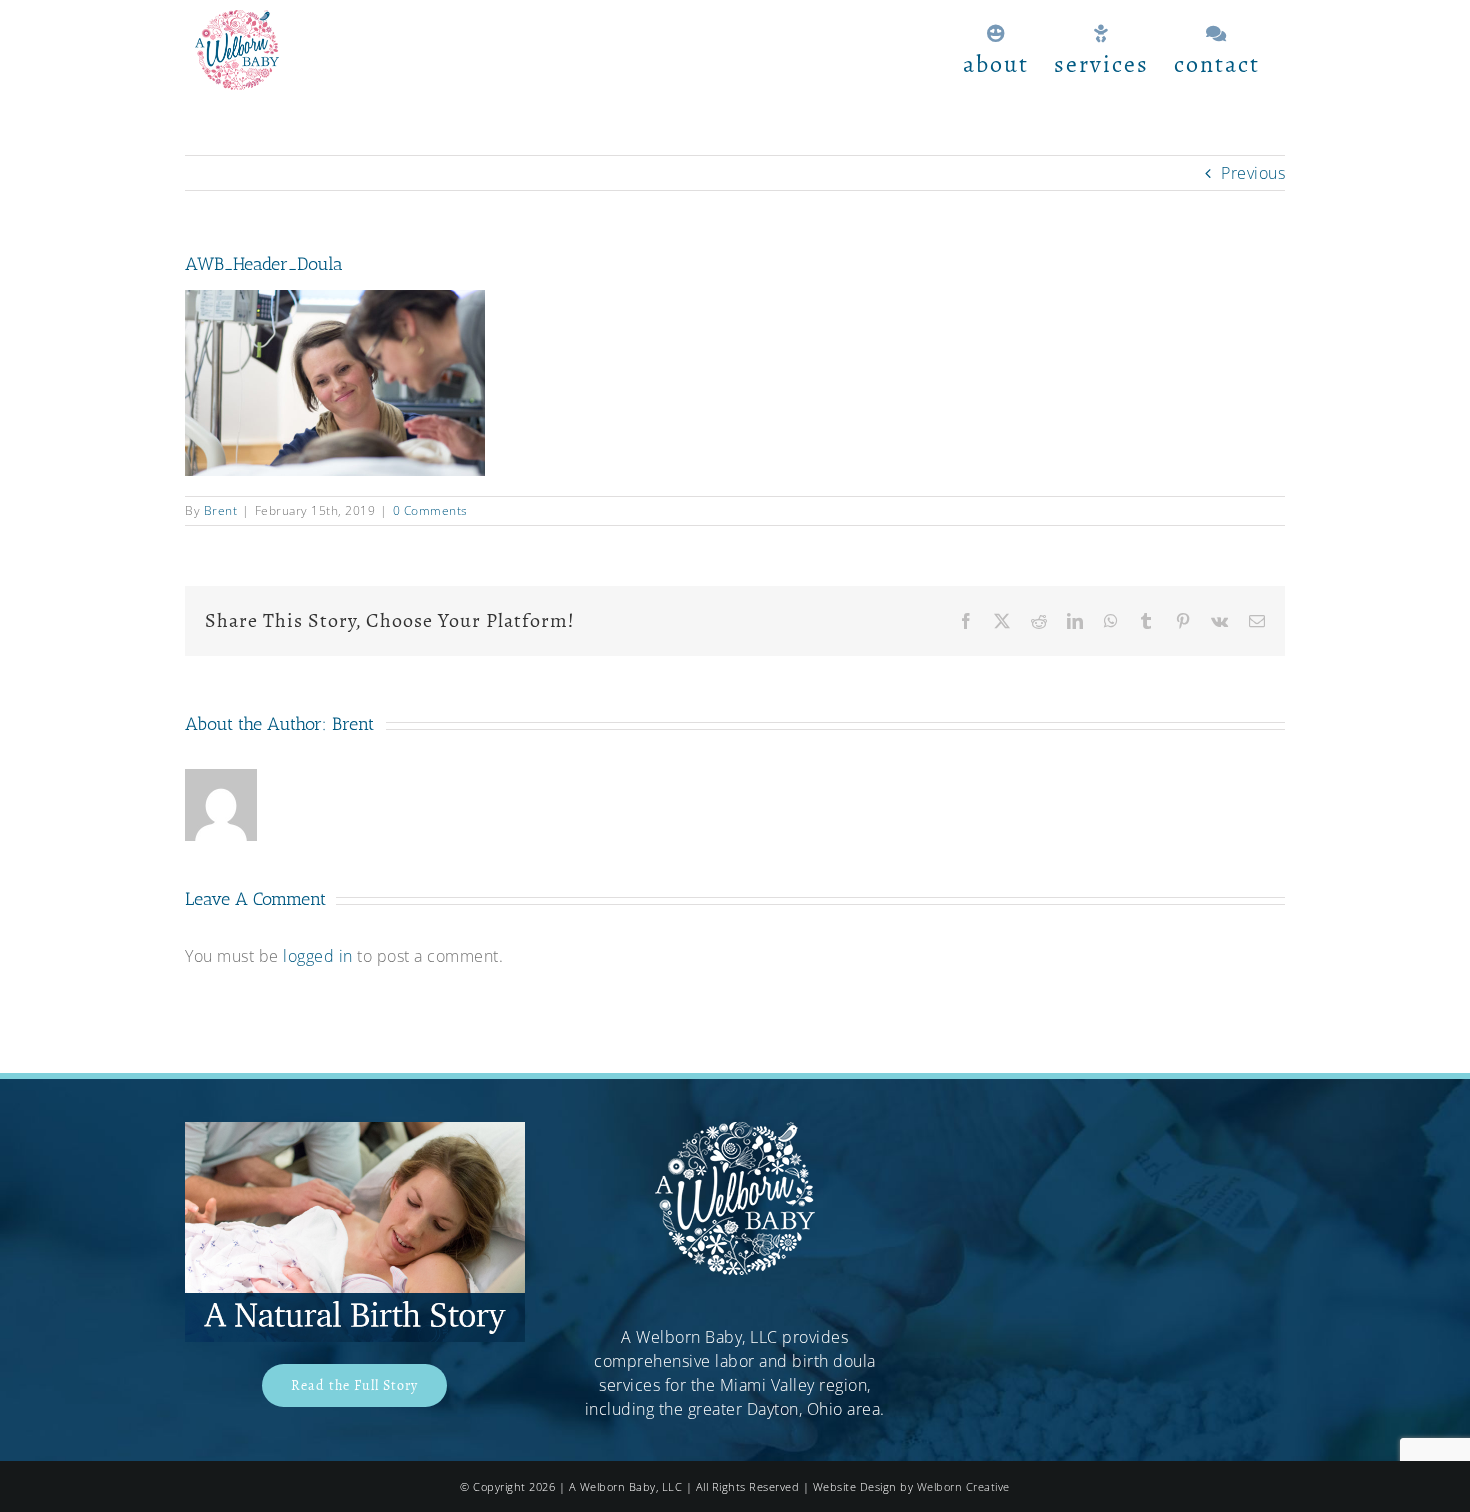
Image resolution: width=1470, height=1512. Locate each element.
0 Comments (430, 510)
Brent (221, 510)
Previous (1253, 173)
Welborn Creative (963, 1486)
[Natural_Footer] (355, 1130)
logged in (318, 956)
